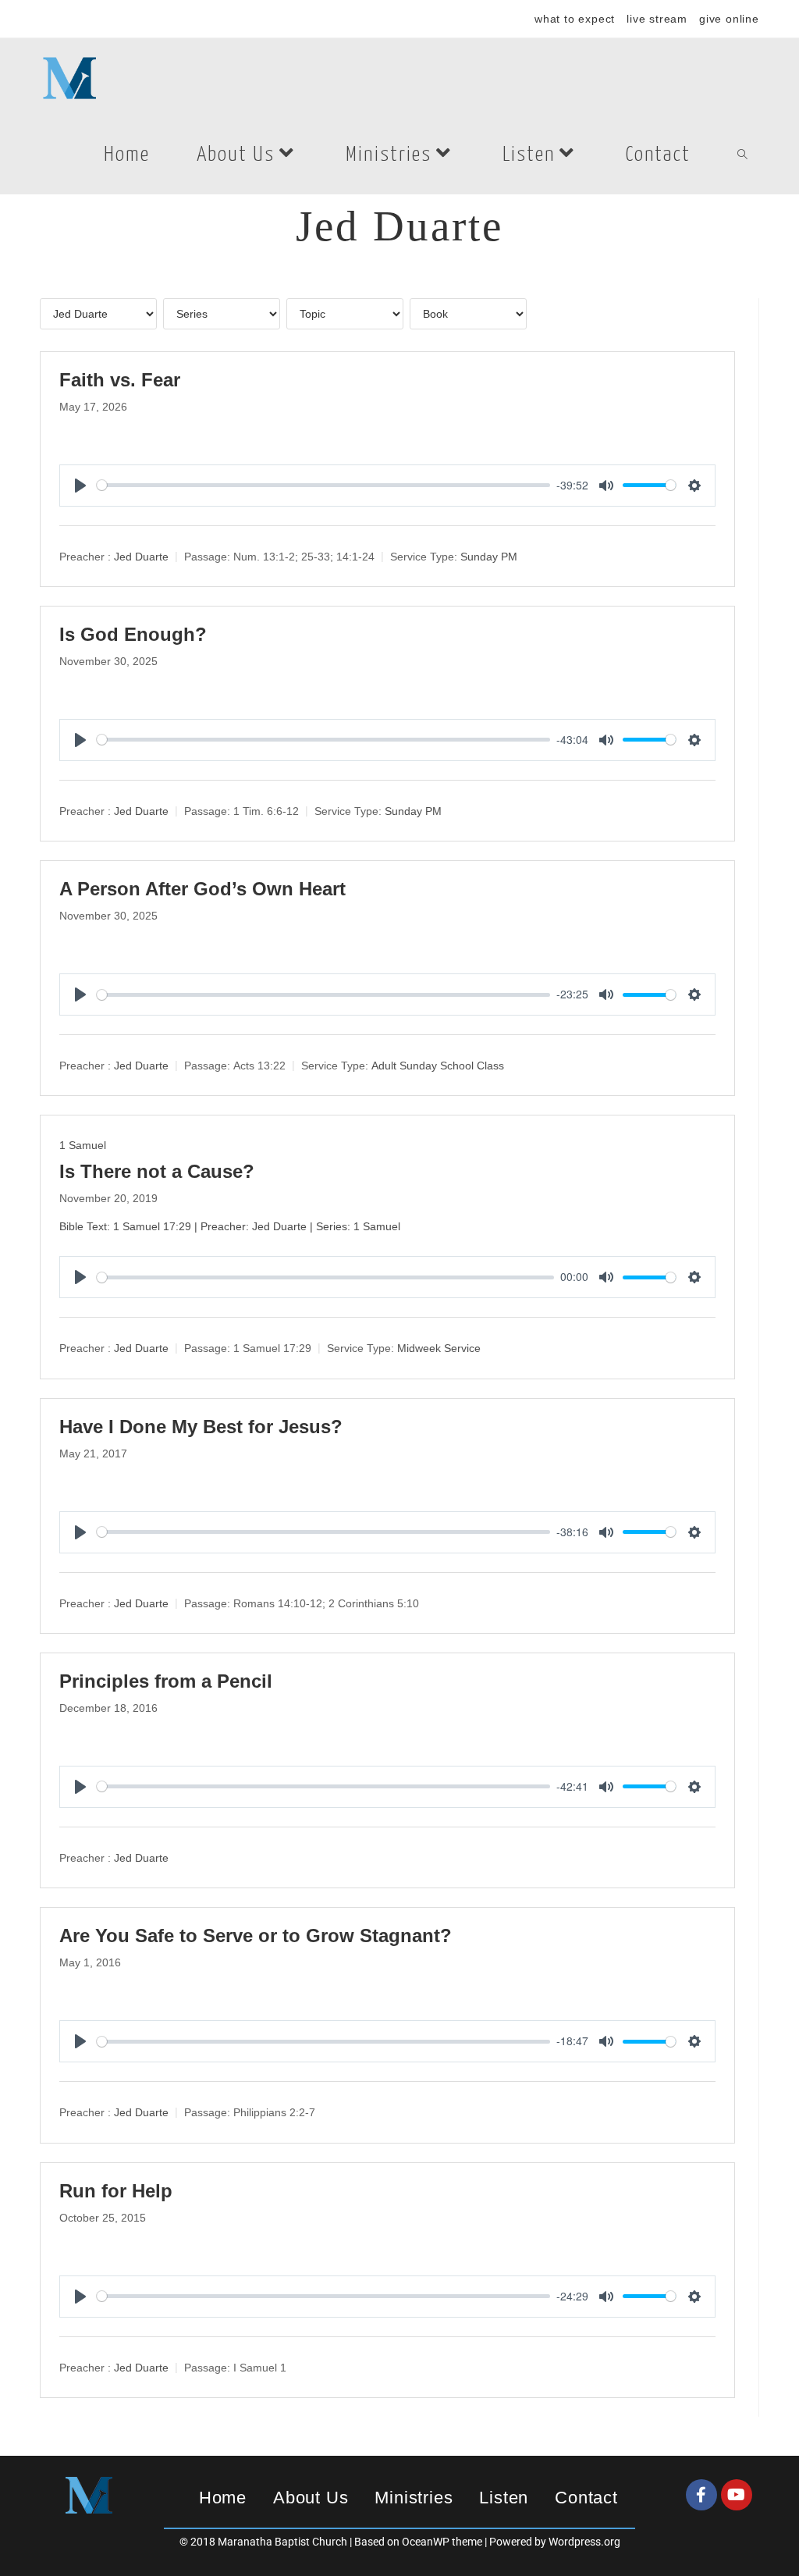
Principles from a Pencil (166, 1681)
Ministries (414, 2498)
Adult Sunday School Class (438, 1066)
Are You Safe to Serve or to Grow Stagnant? (256, 1936)
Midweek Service (439, 1349)
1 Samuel (83, 1145)
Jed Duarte (141, 557)
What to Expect (575, 19)
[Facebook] (701, 2495)
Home (223, 2498)
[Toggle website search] (742, 155)
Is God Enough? (133, 634)
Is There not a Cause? (157, 1171)
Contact (586, 2498)
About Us (311, 2498)
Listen (504, 2498)
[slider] (323, 485)
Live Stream (657, 19)
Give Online (729, 19)
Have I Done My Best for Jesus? (201, 1427)
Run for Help (116, 2191)
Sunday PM (489, 557)
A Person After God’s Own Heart (202, 889)
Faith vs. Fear (120, 380)
